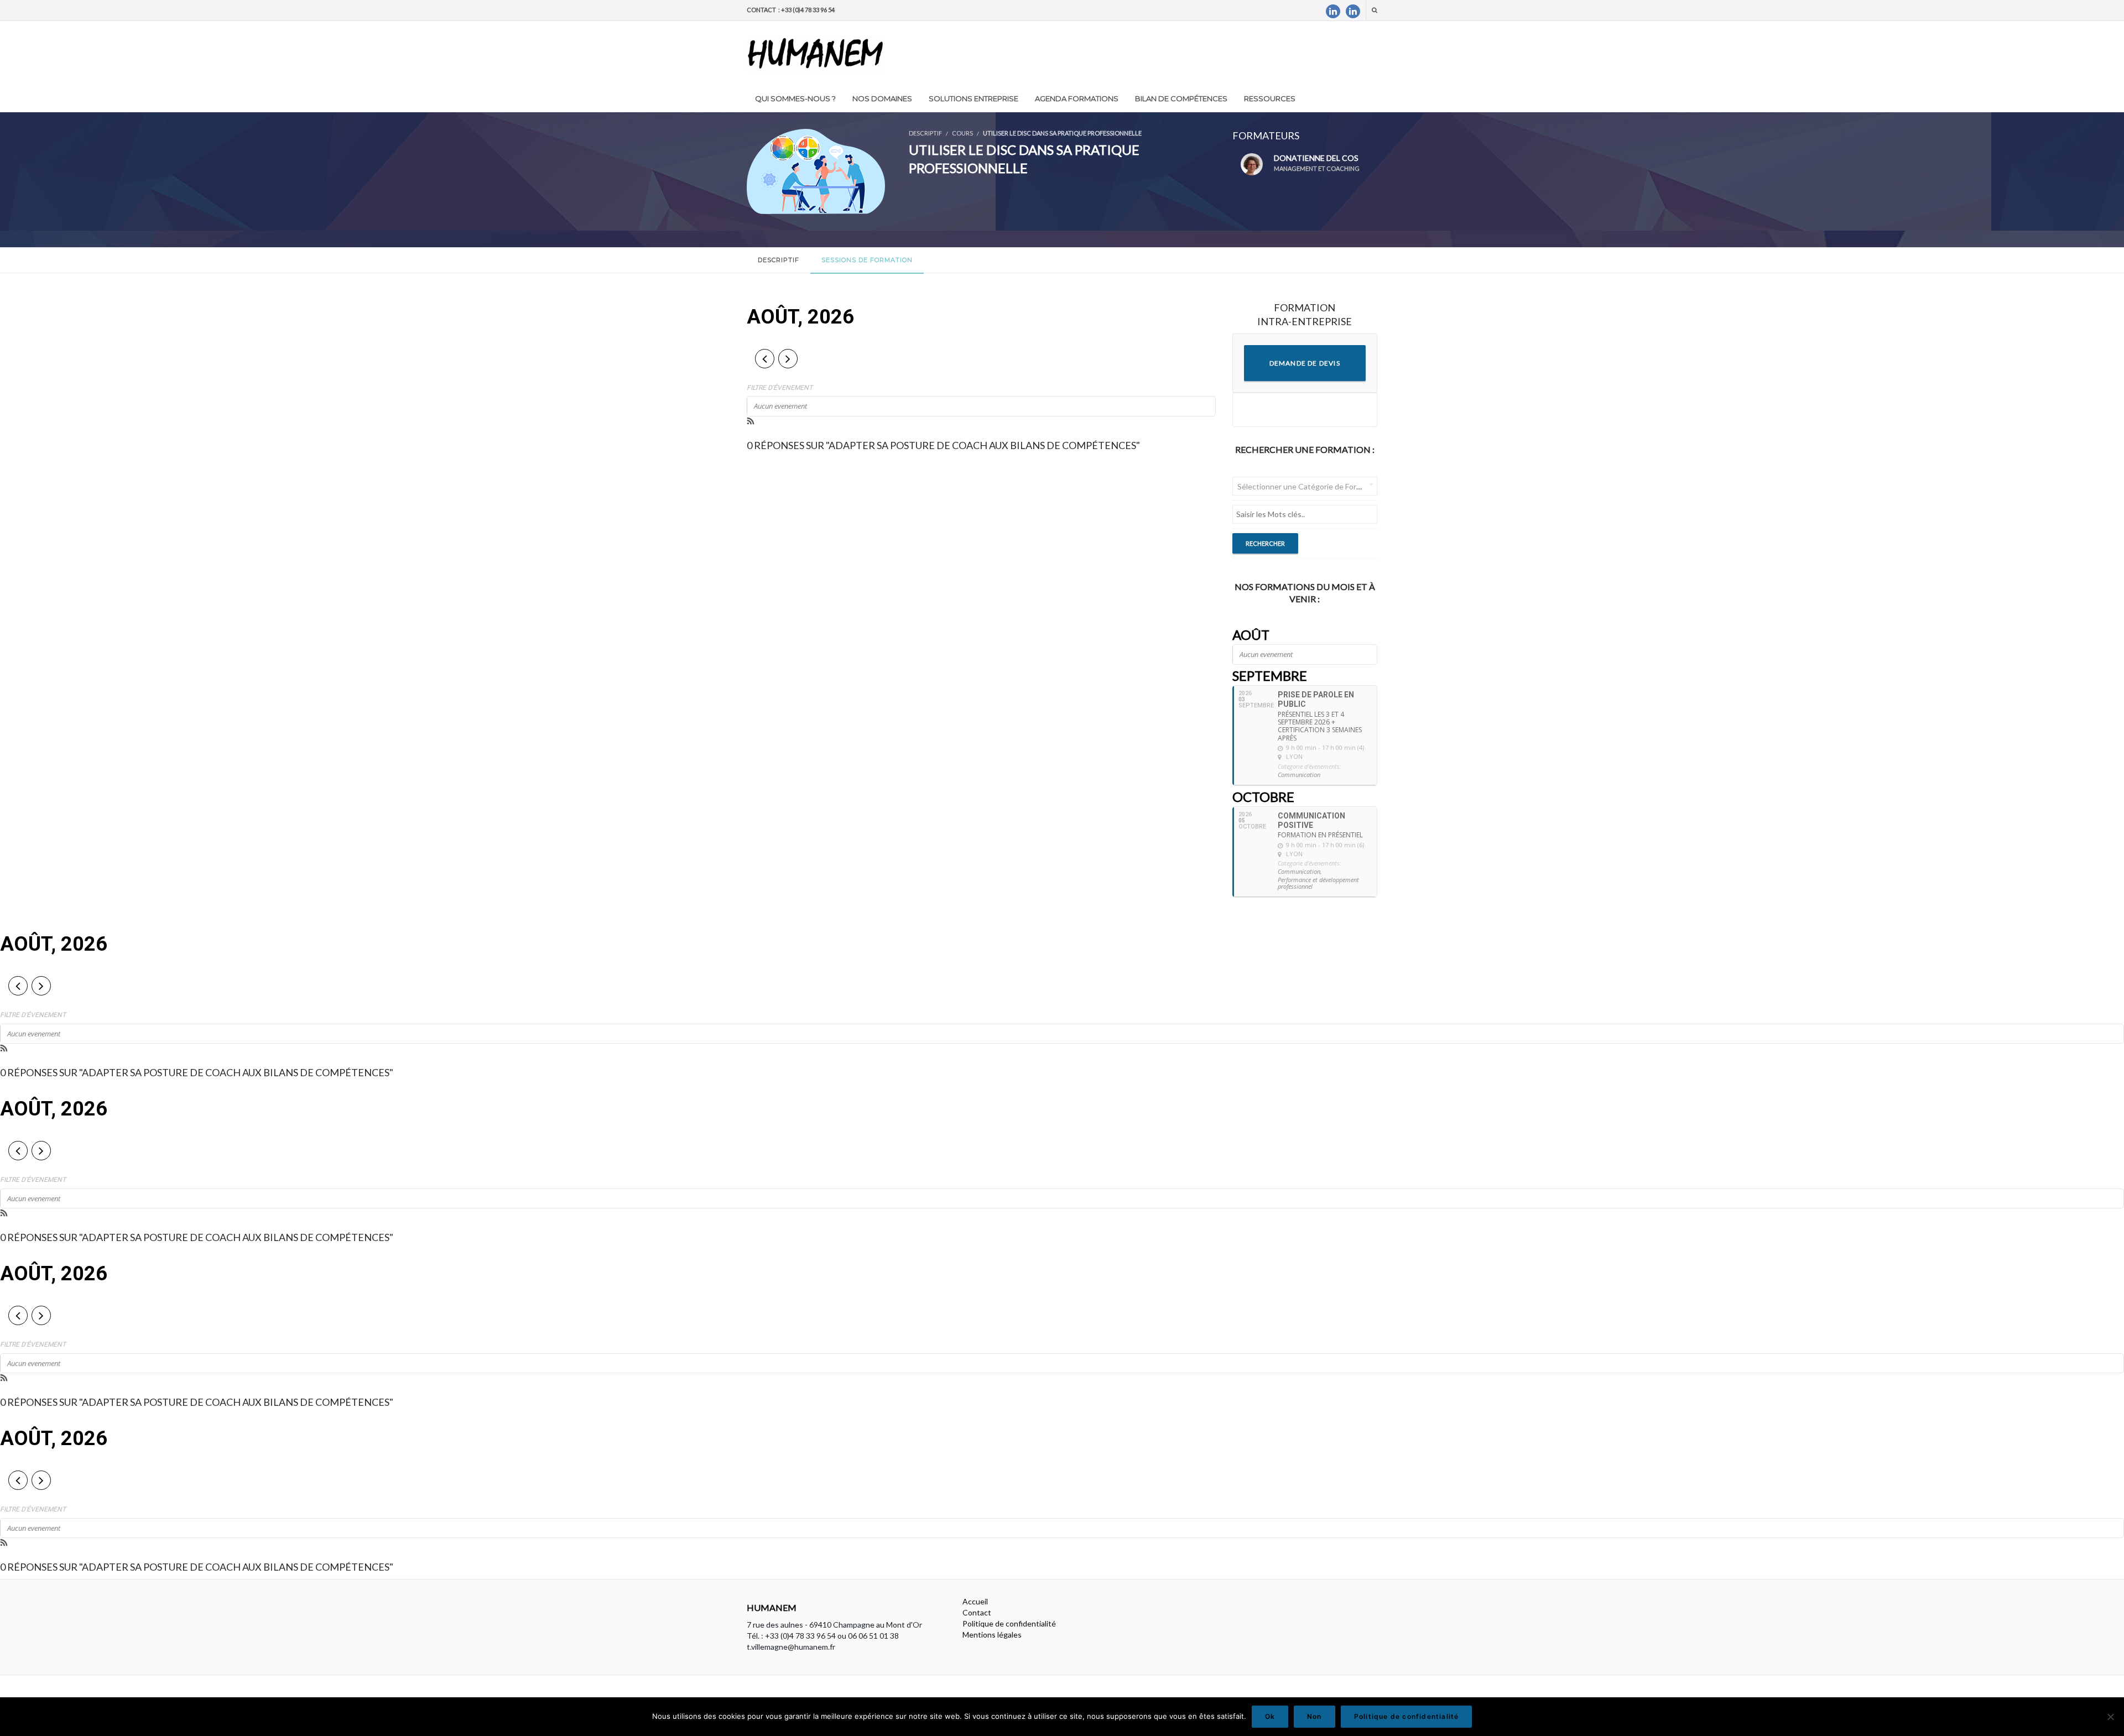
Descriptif (779, 260)
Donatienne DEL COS (1317, 163)
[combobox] (1305, 486)
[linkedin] (1333, 11)
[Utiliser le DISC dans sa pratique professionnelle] (816, 170)
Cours (962, 133)
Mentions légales (992, 1635)
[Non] (2110, 1717)
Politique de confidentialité (1009, 1623)
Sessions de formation (867, 260)
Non (1315, 1716)
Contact (977, 1612)
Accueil (975, 1601)
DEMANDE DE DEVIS (1305, 363)
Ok (1270, 1716)
